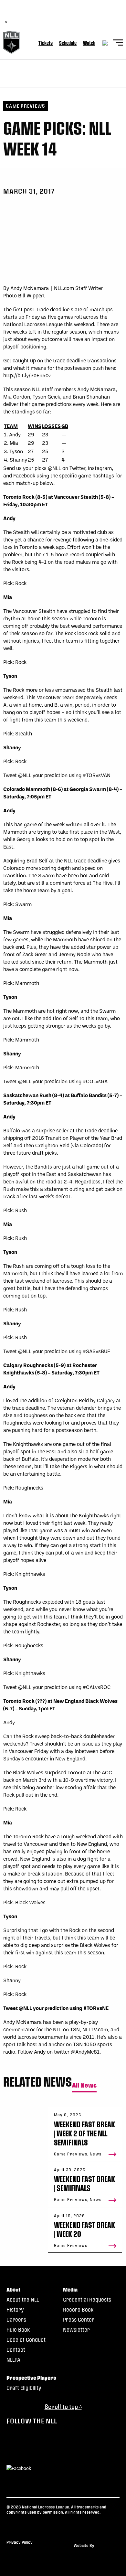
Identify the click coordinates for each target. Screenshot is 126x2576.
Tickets (46, 43)
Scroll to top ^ (63, 2406)
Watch (89, 43)
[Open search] (105, 43)
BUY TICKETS (77, 15)
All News (84, 2085)
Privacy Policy (20, 2542)
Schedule (68, 43)
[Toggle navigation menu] (118, 43)
